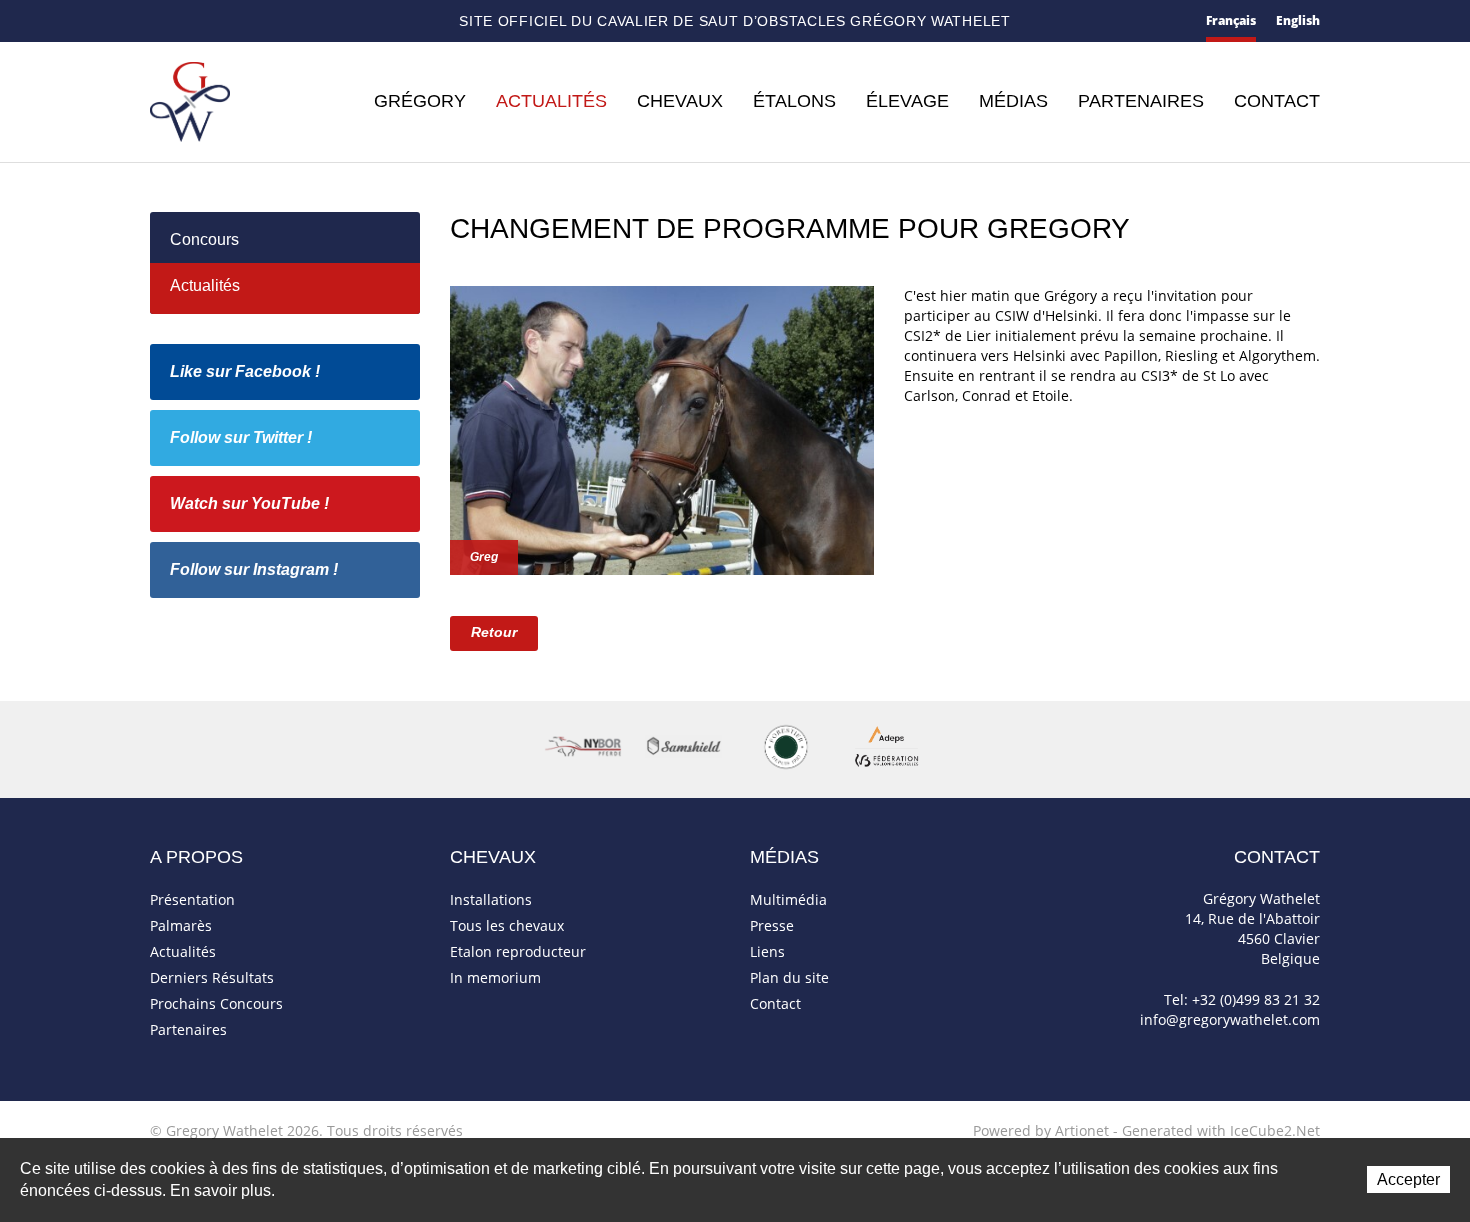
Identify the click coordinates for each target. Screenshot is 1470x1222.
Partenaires (1141, 101)
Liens (767, 951)
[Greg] (662, 428)
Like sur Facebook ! (245, 371)
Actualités (551, 101)
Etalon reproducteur (518, 951)
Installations (491, 899)
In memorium (495, 977)
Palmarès (181, 925)
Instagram (365, 19)
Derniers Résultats (212, 977)
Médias (1013, 101)
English (1298, 20)
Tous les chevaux (507, 925)
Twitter (296, 21)
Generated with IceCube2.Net (1221, 1130)
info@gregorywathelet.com (1230, 1019)
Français (1231, 20)
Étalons (794, 101)
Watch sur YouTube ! (249, 503)
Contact (194, 22)
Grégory (420, 101)
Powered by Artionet (1041, 1130)
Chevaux (680, 101)
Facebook (265, 19)
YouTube (330, 22)
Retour (494, 632)
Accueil (158, 21)
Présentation (192, 899)
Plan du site (231, 22)
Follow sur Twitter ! (241, 437)
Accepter (1408, 1179)
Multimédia (788, 899)
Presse (772, 925)
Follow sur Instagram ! (254, 569)
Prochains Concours (216, 1003)
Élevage (907, 101)
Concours (204, 239)
